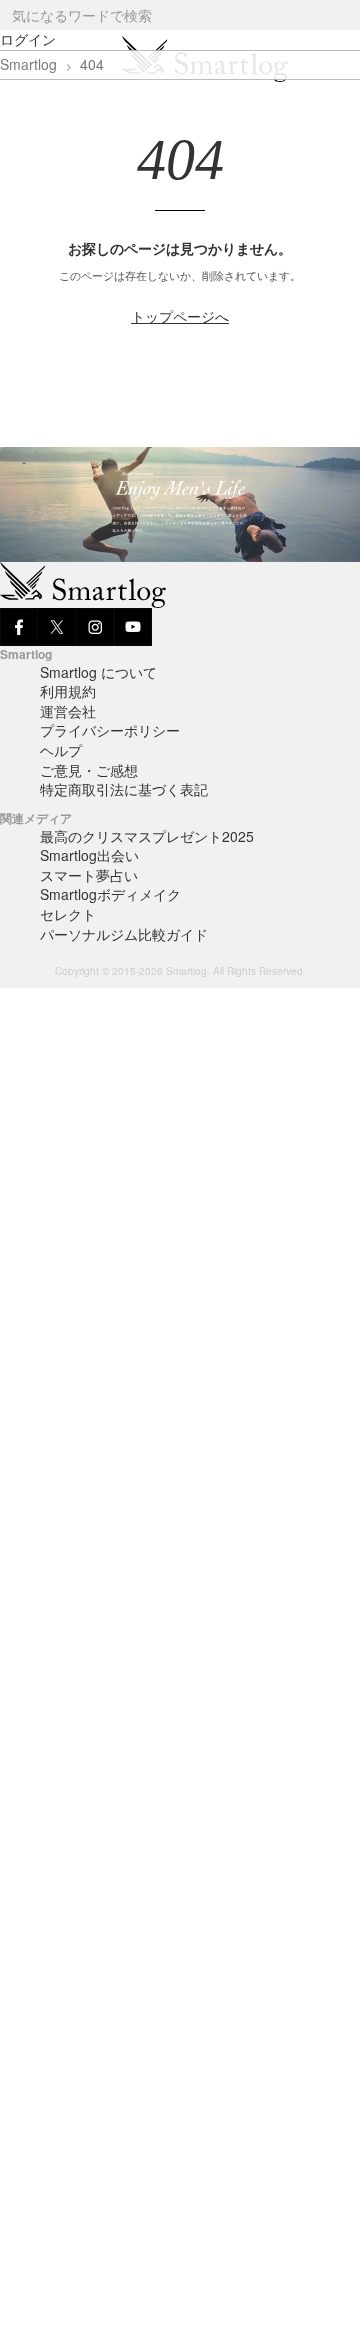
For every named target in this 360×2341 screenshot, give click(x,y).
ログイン (28, 39)
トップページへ (180, 316)
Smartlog (28, 64)
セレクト (68, 914)
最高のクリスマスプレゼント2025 (147, 836)
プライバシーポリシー (110, 730)
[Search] (343, 15)
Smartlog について (98, 672)
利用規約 (68, 691)
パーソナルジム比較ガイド (124, 934)
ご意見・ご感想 (89, 770)
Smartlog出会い (89, 855)
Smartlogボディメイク (110, 894)
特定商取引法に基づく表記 (124, 789)
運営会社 (68, 711)
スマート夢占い (89, 875)
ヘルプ (61, 750)
